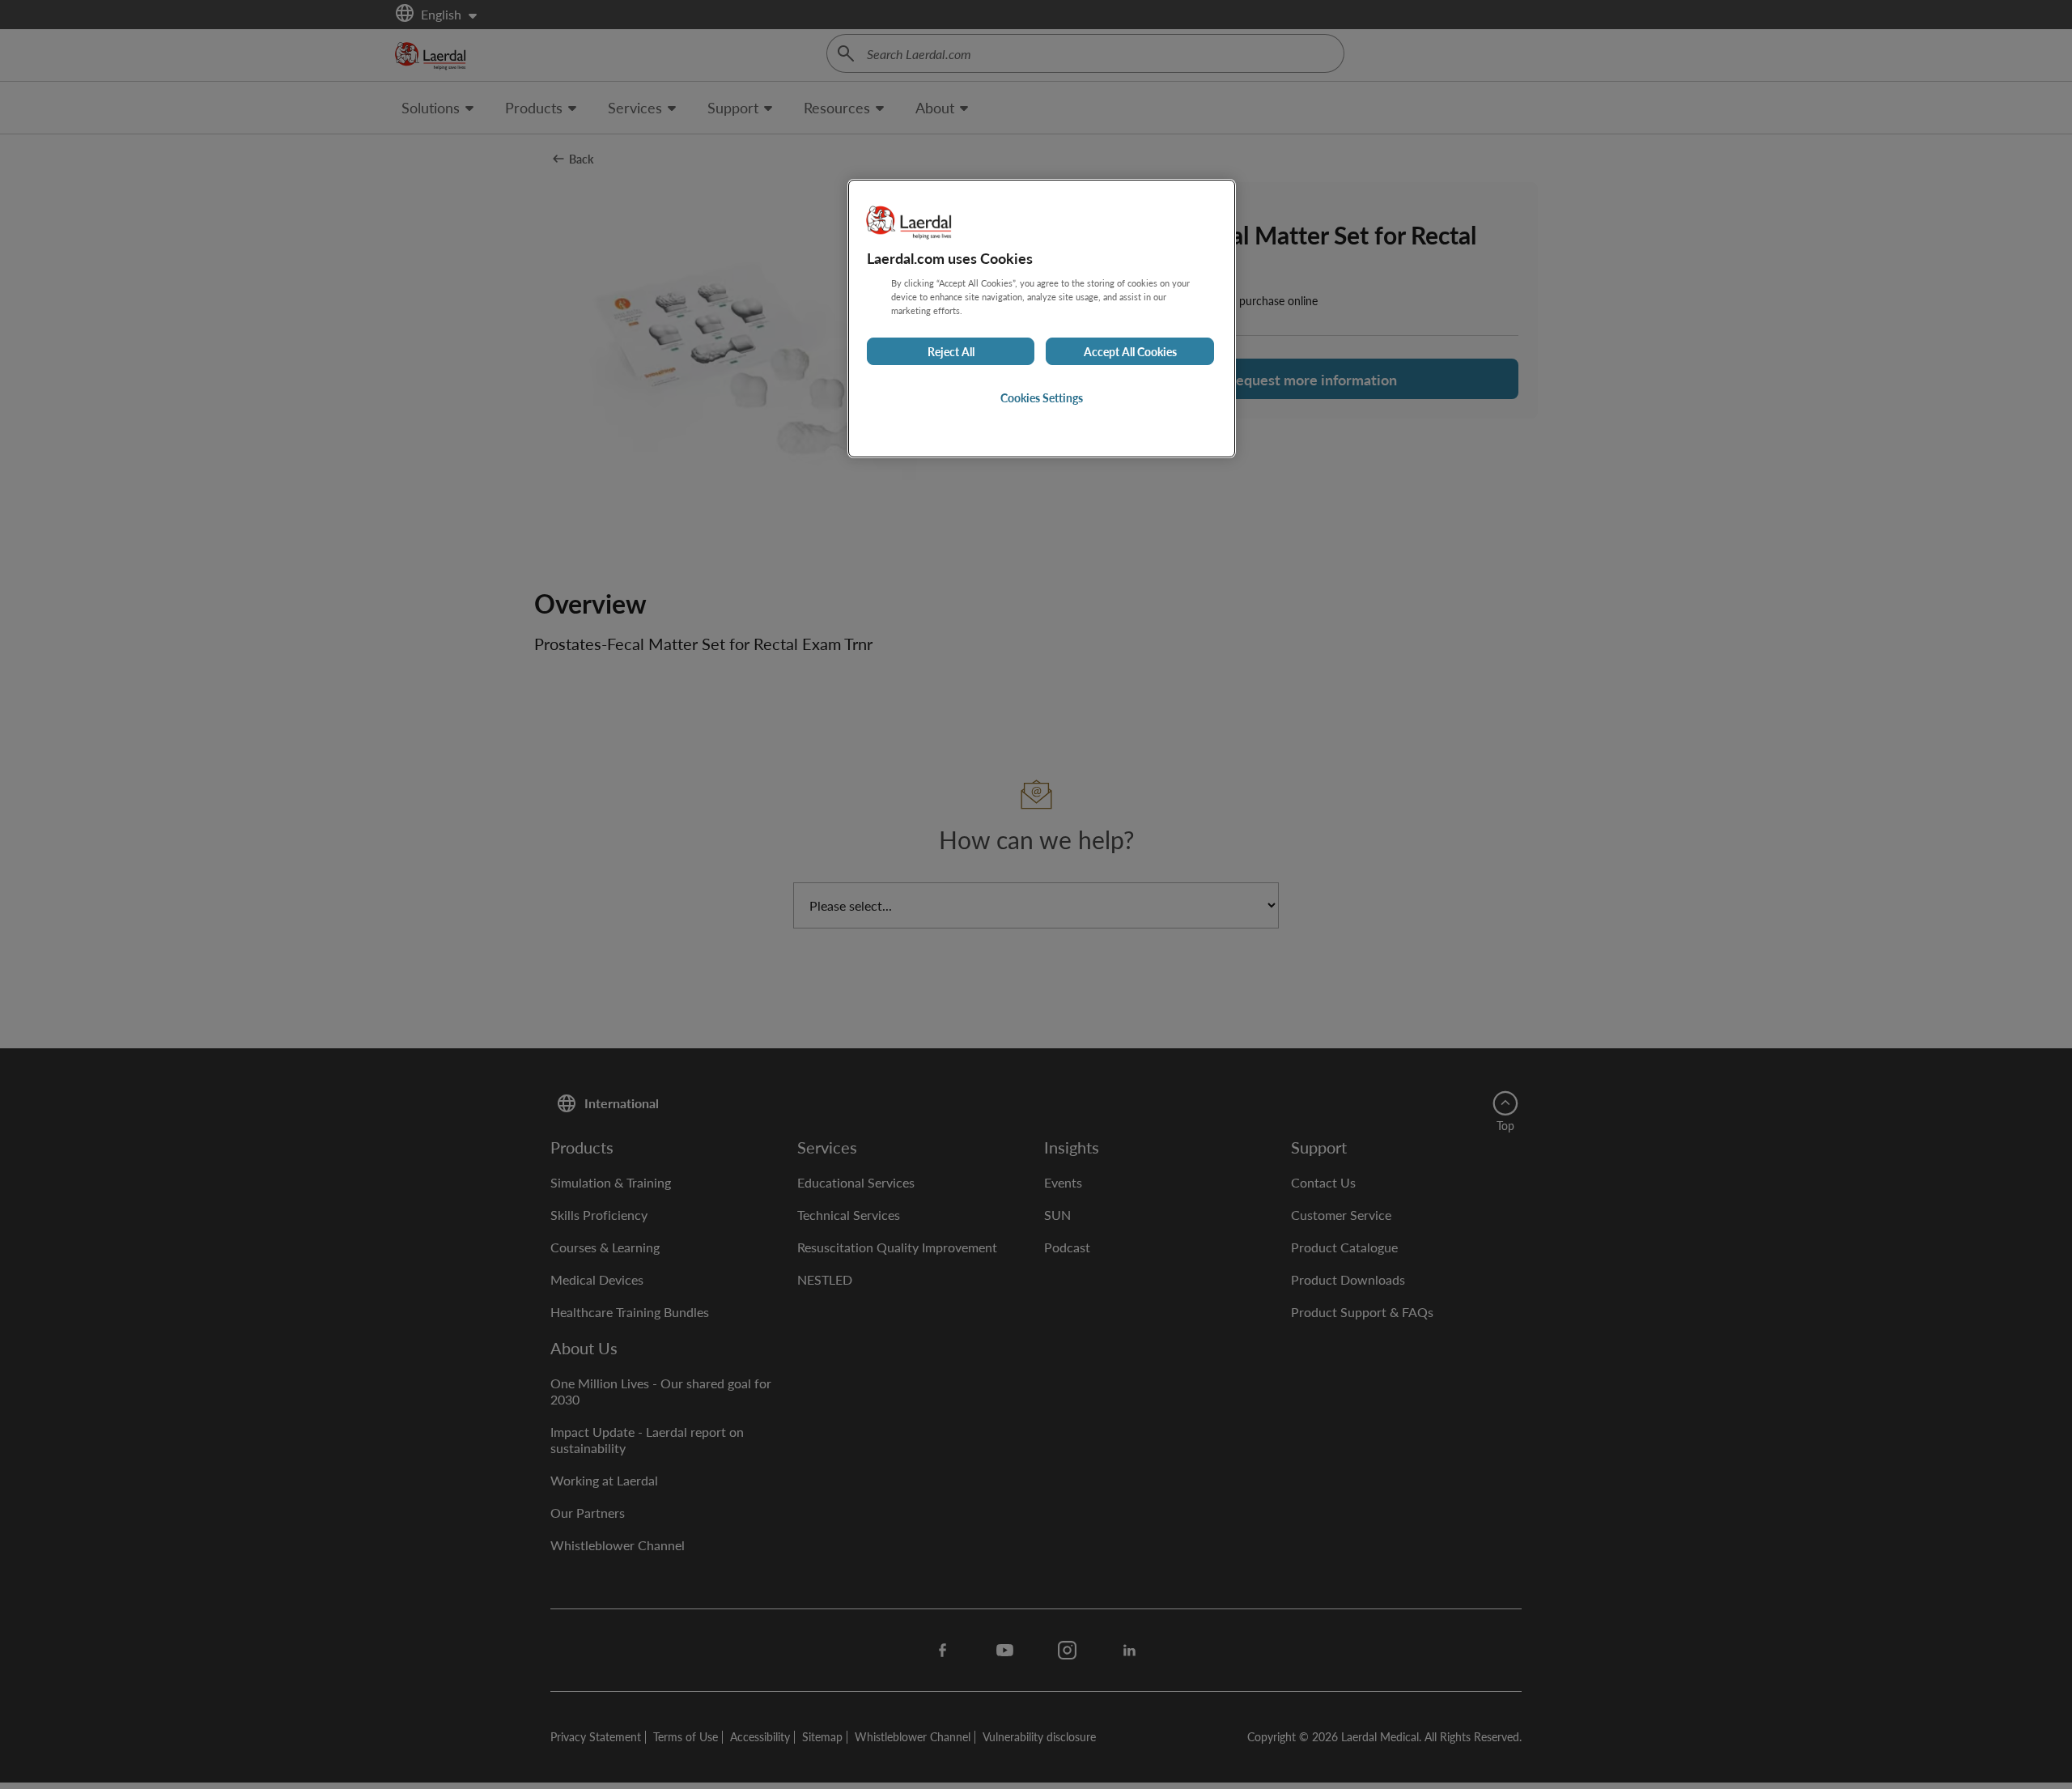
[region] (1042, 319)
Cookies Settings (1042, 397)
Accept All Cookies (1130, 351)
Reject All (951, 351)
